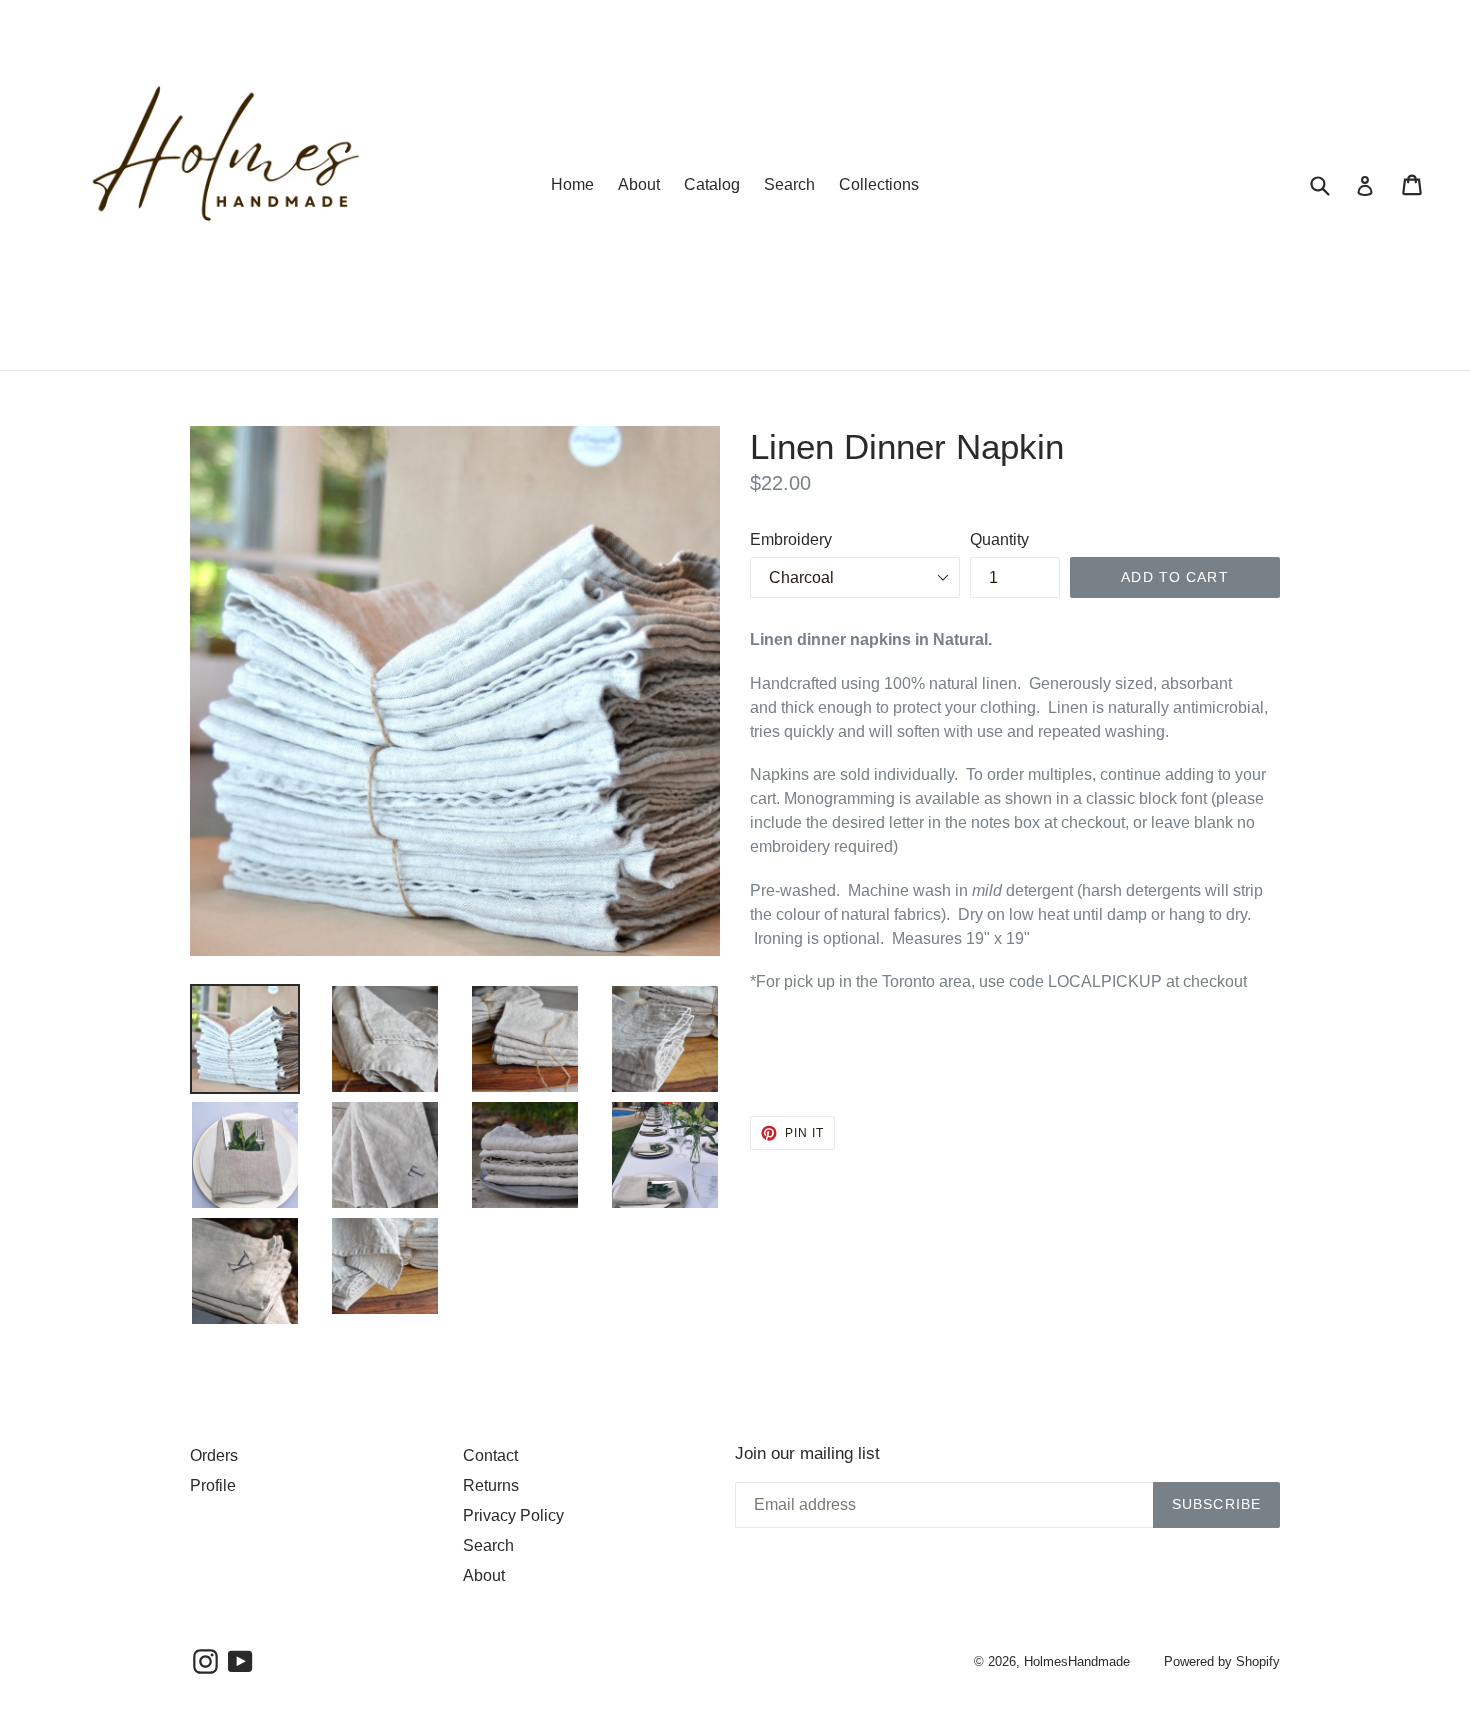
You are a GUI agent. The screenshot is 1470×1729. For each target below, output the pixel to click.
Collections (879, 184)
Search (789, 184)
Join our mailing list (807, 1453)
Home (572, 184)
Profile (213, 1485)
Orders (214, 1455)
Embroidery (791, 539)
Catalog (712, 184)
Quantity (999, 539)
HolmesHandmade (1077, 1661)
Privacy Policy (513, 1515)
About (639, 184)
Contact (490, 1455)
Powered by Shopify (1222, 1661)
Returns (491, 1485)
